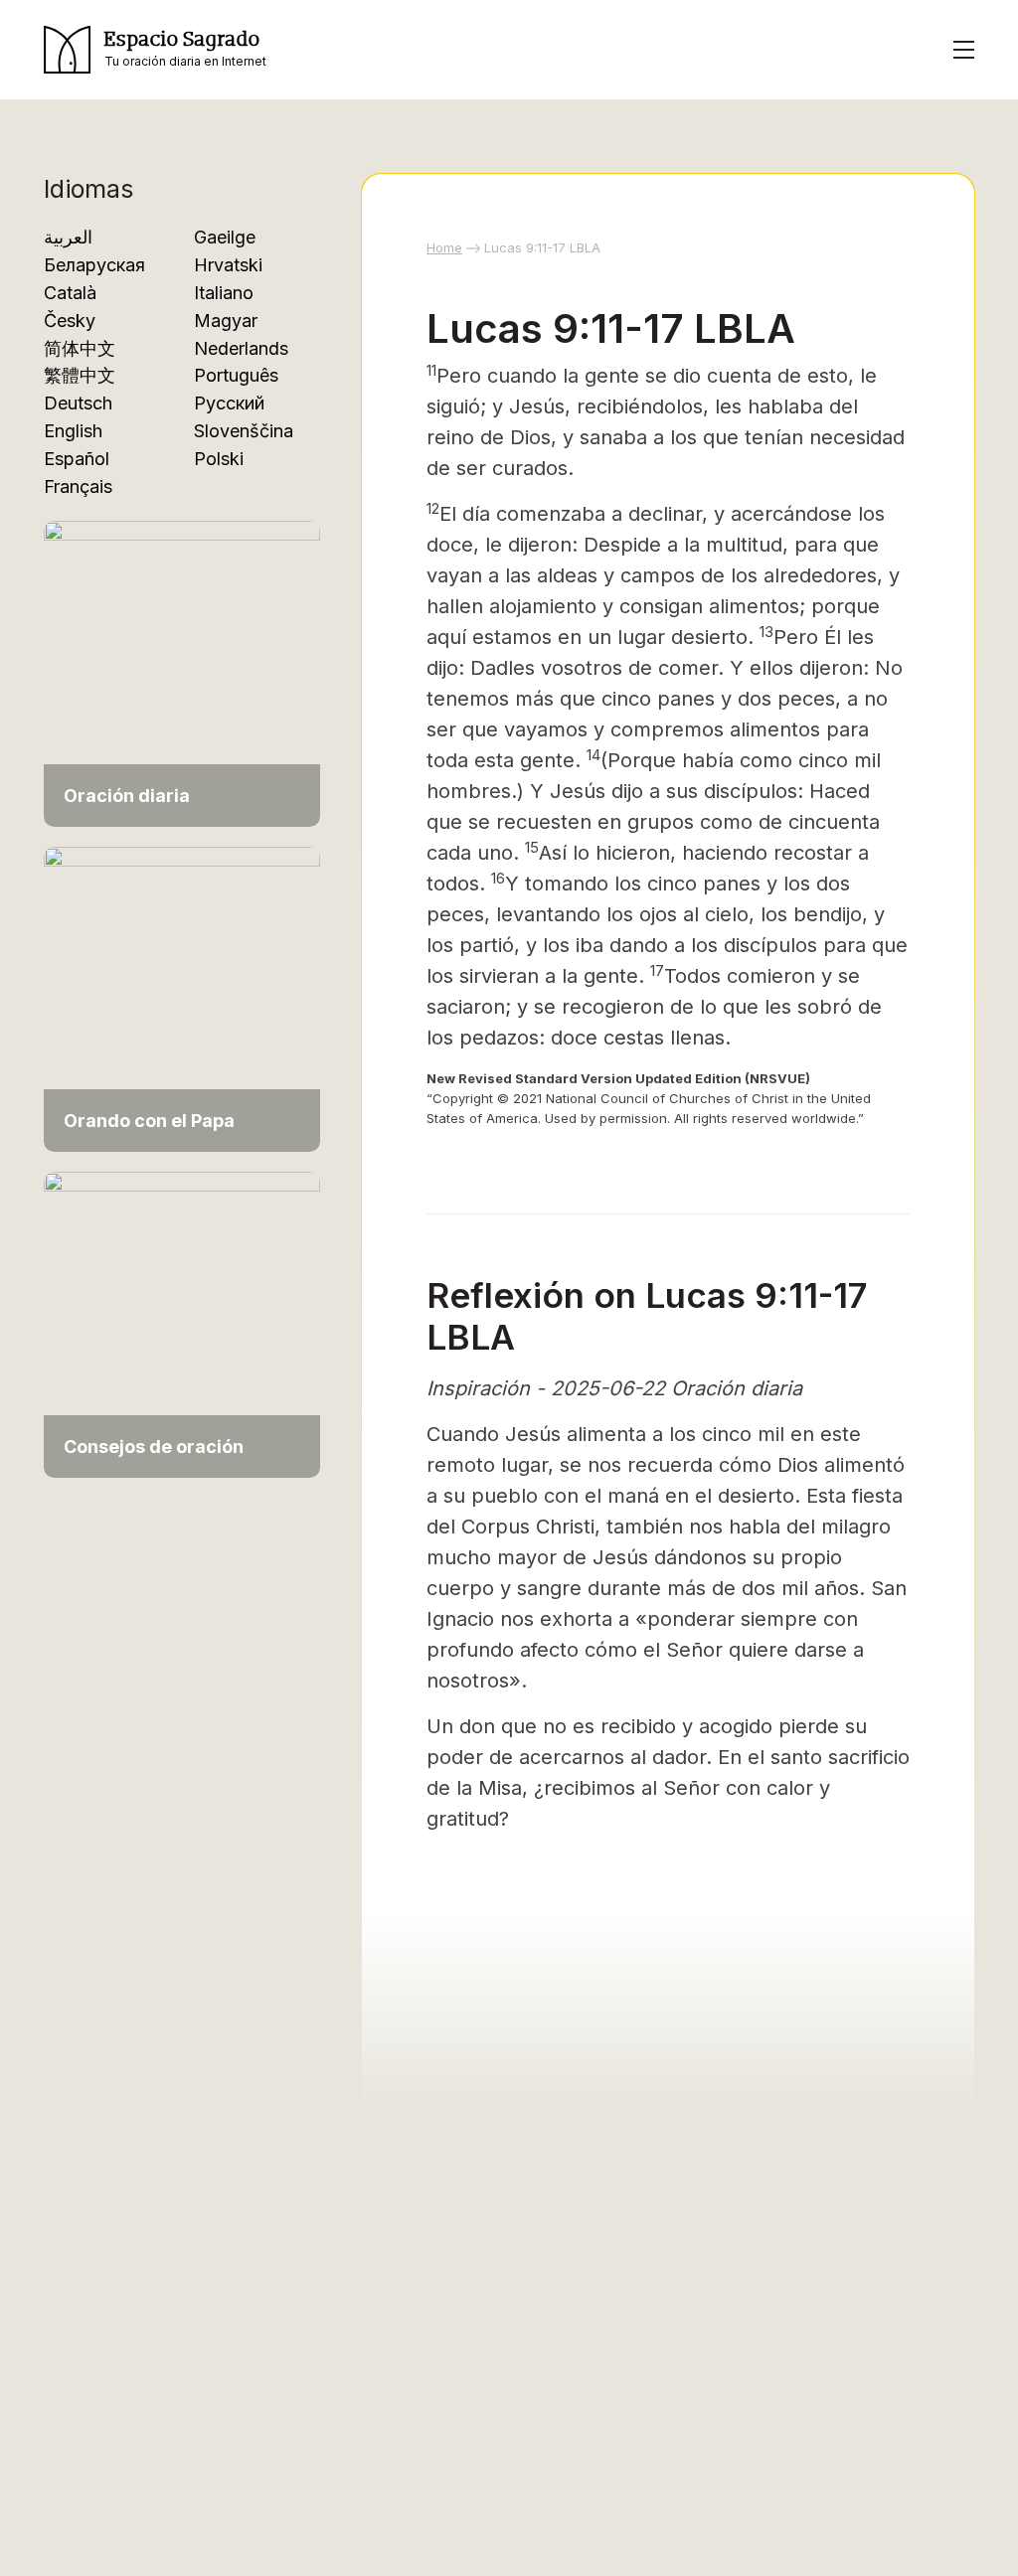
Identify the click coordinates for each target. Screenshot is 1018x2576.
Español (77, 459)
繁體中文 (80, 375)
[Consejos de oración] (182, 1323)
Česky (70, 321)
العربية (68, 237)
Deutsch (78, 403)
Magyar (226, 321)
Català (70, 293)
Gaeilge (225, 237)
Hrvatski (228, 265)
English (73, 431)
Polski (219, 459)
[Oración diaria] (182, 672)
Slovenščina (244, 431)
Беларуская (94, 265)
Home (444, 247)
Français (78, 486)
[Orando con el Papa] (182, 997)
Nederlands (241, 348)
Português (236, 375)
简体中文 (80, 348)
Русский (229, 403)
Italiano (224, 293)
